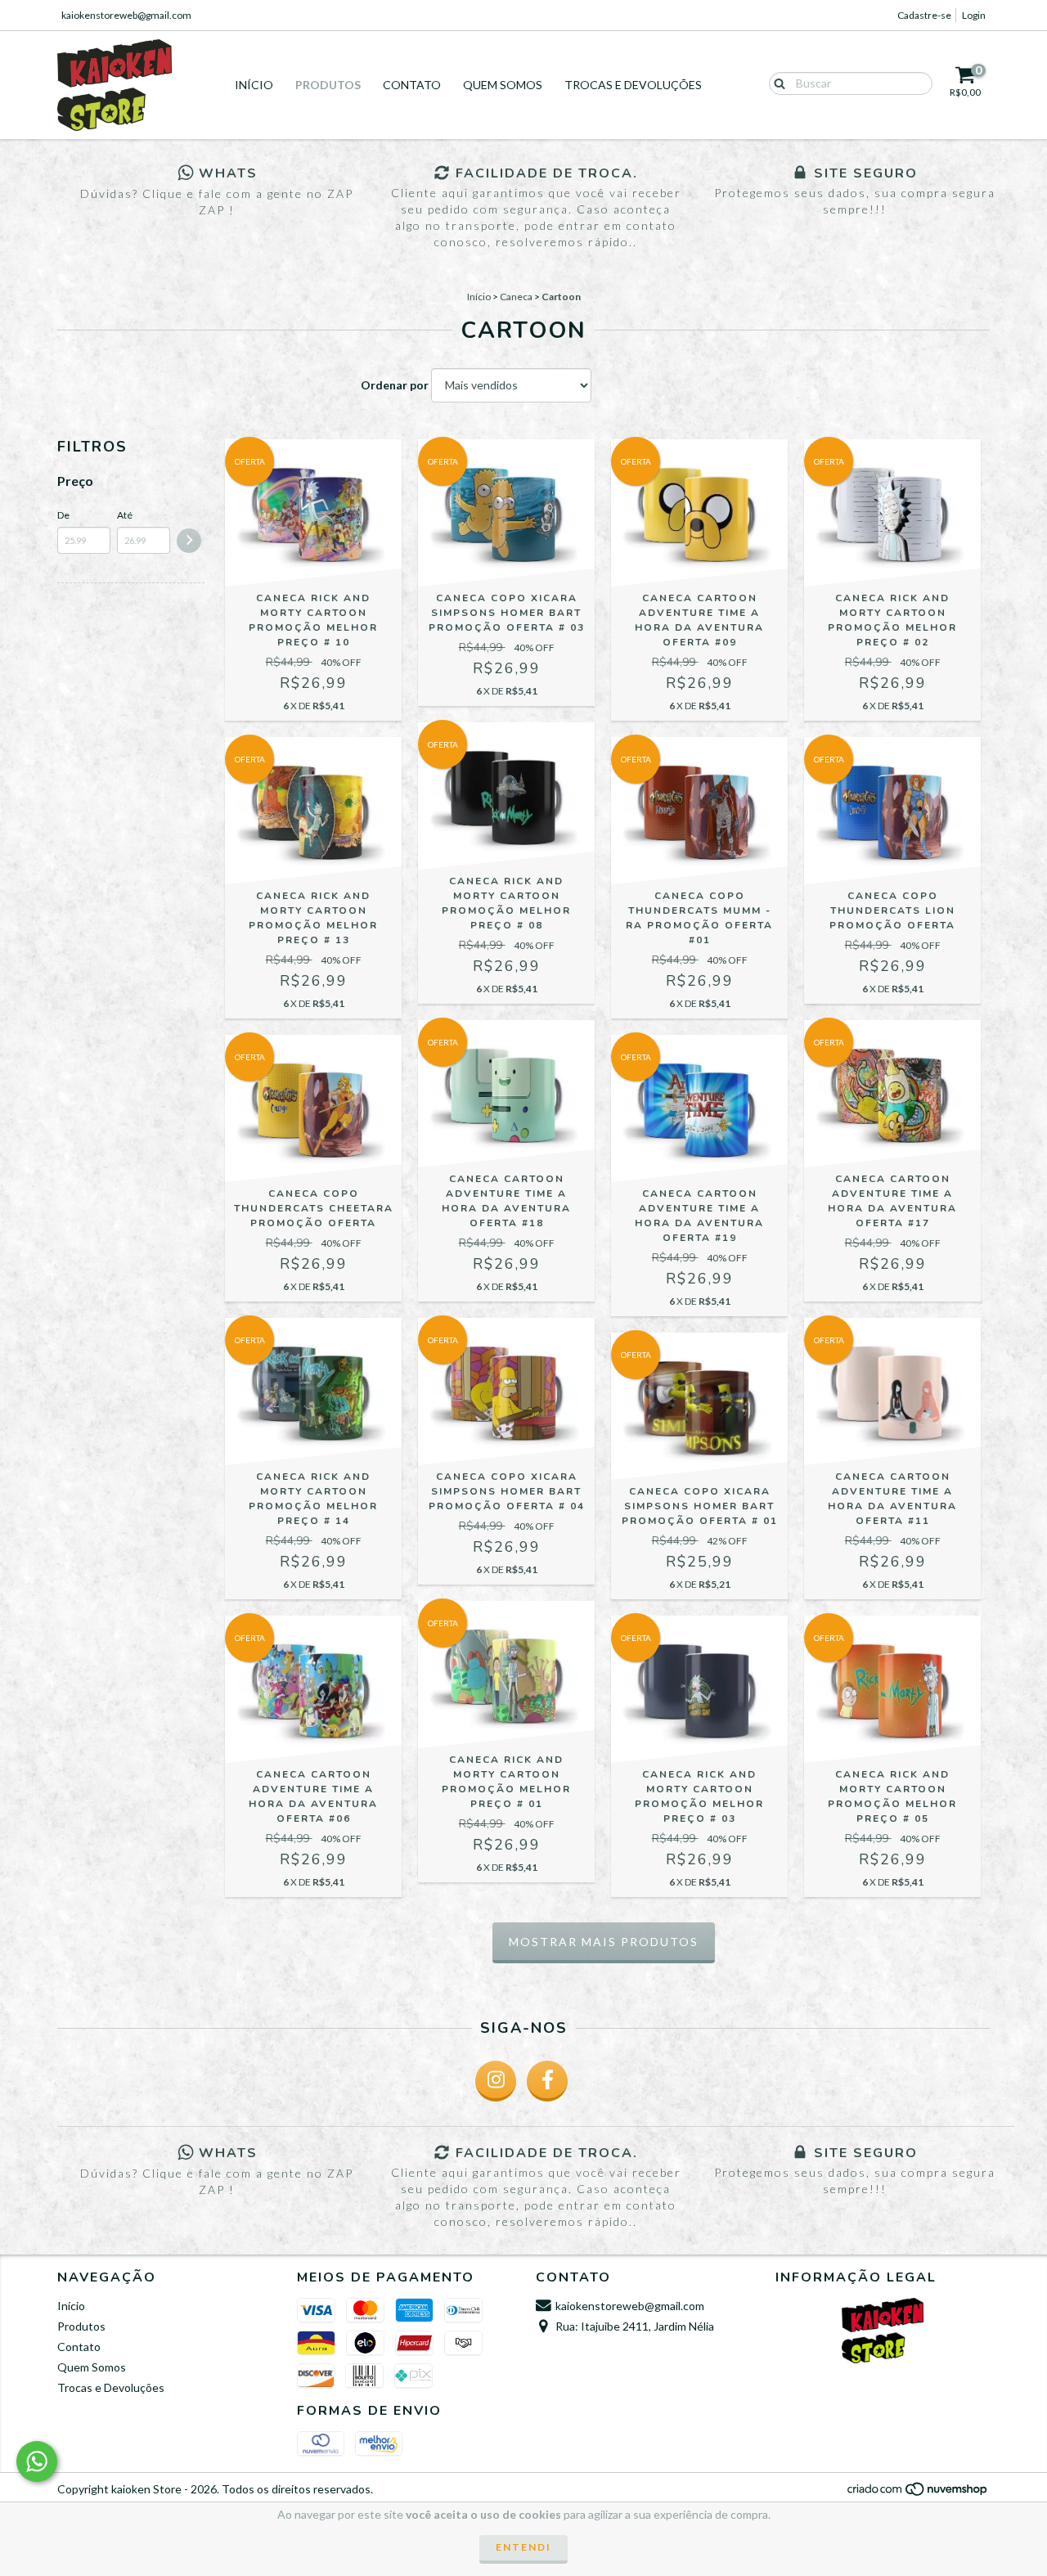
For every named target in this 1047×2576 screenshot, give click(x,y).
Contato (412, 85)
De (63, 515)
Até (125, 515)
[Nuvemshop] (918, 2493)
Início (254, 85)
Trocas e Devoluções (633, 85)
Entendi (523, 2547)
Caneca (516, 297)
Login (974, 15)
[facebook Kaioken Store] (547, 2081)
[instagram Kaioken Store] (496, 2081)
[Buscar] (776, 83)
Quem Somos (503, 85)
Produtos (328, 85)
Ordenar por (395, 385)
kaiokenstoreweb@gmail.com (126, 15)
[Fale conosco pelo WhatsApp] (37, 2461)
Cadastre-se (924, 15)
